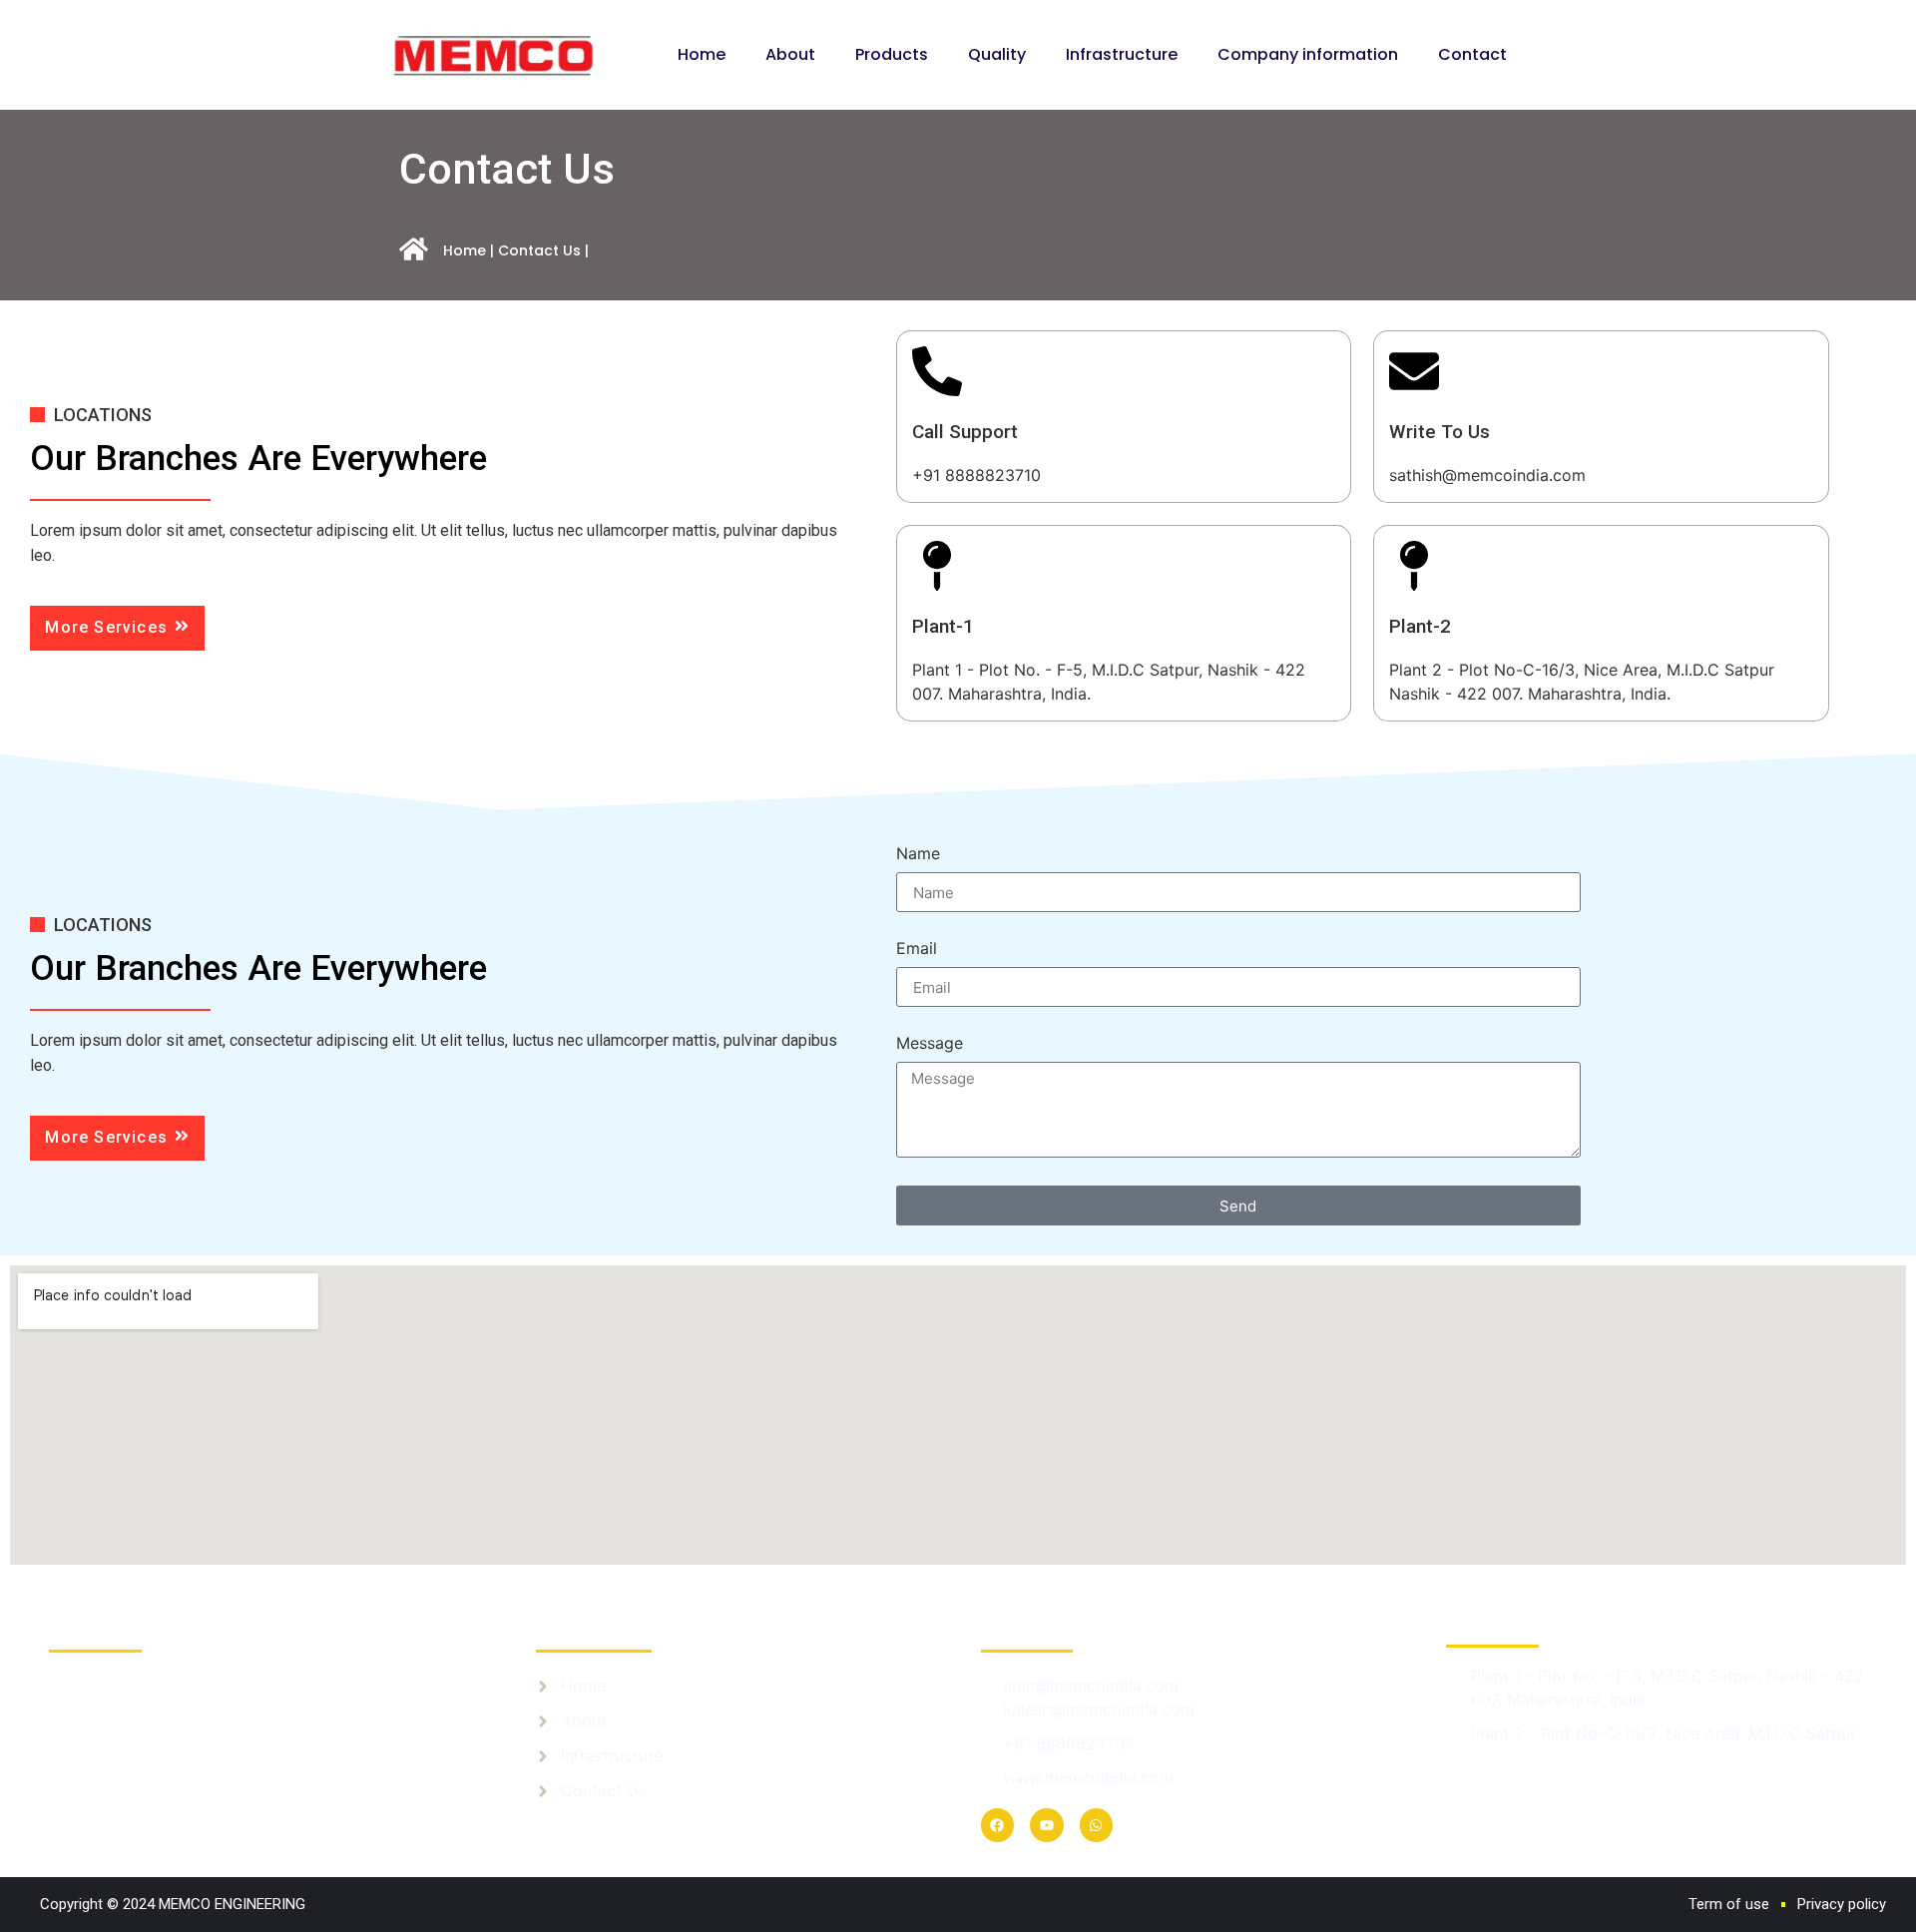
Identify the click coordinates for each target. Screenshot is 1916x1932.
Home (702, 54)
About (790, 54)
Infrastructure (1122, 54)
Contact (1472, 54)
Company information (1308, 54)
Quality (997, 54)
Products (892, 54)
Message (930, 1044)
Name (918, 854)
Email (917, 949)
